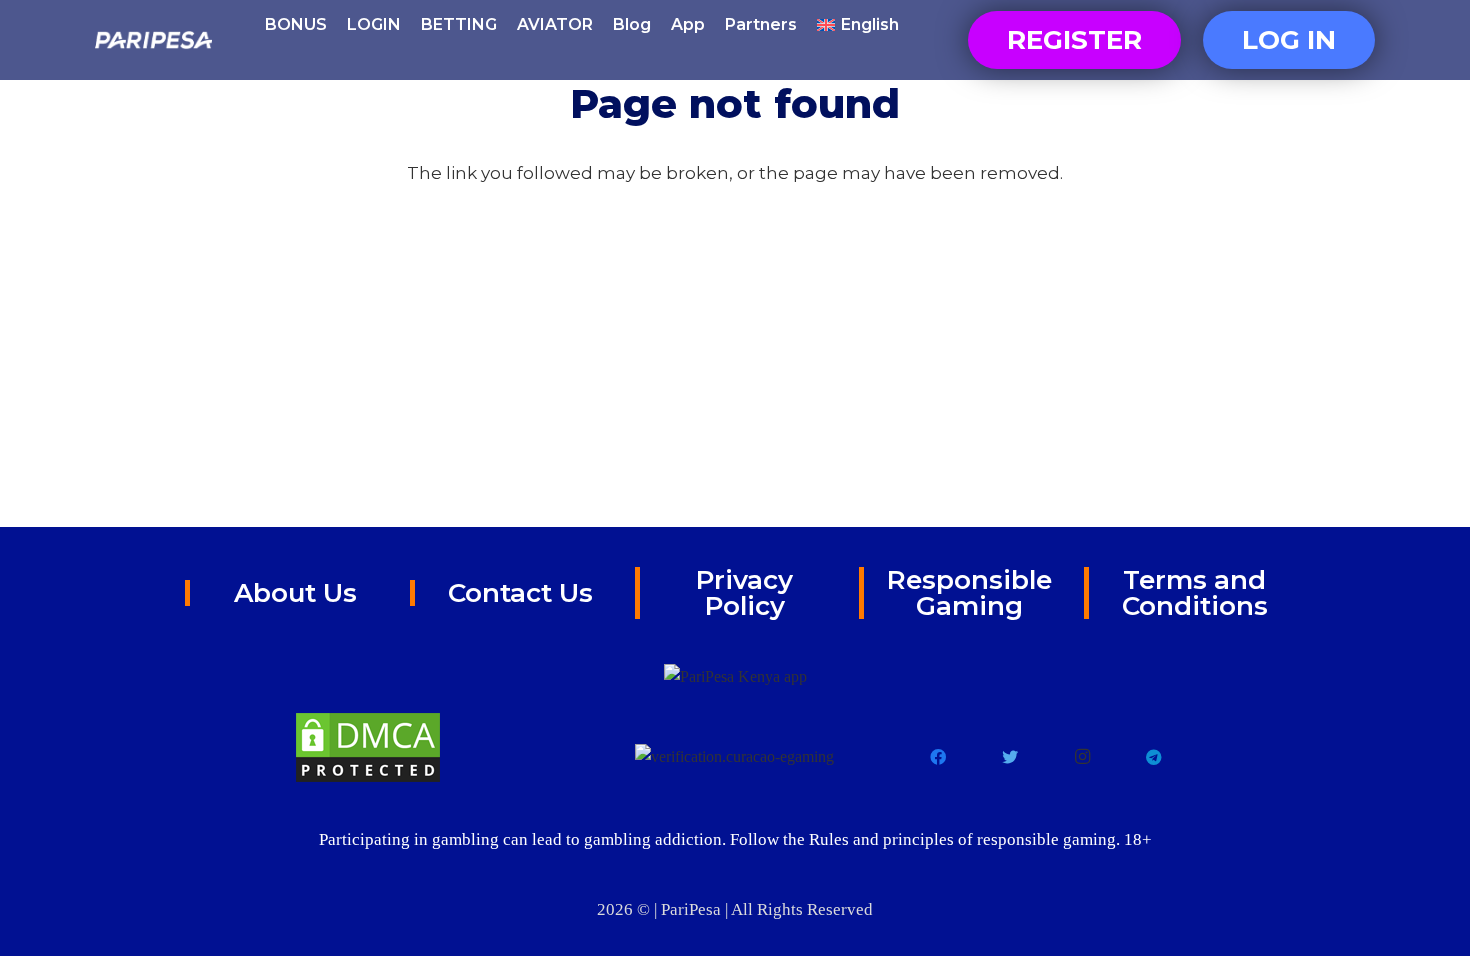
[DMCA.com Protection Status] (368, 747)
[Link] (153, 40)
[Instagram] (1082, 757)
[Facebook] (938, 757)
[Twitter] (1010, 757)
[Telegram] (1154, 757)
